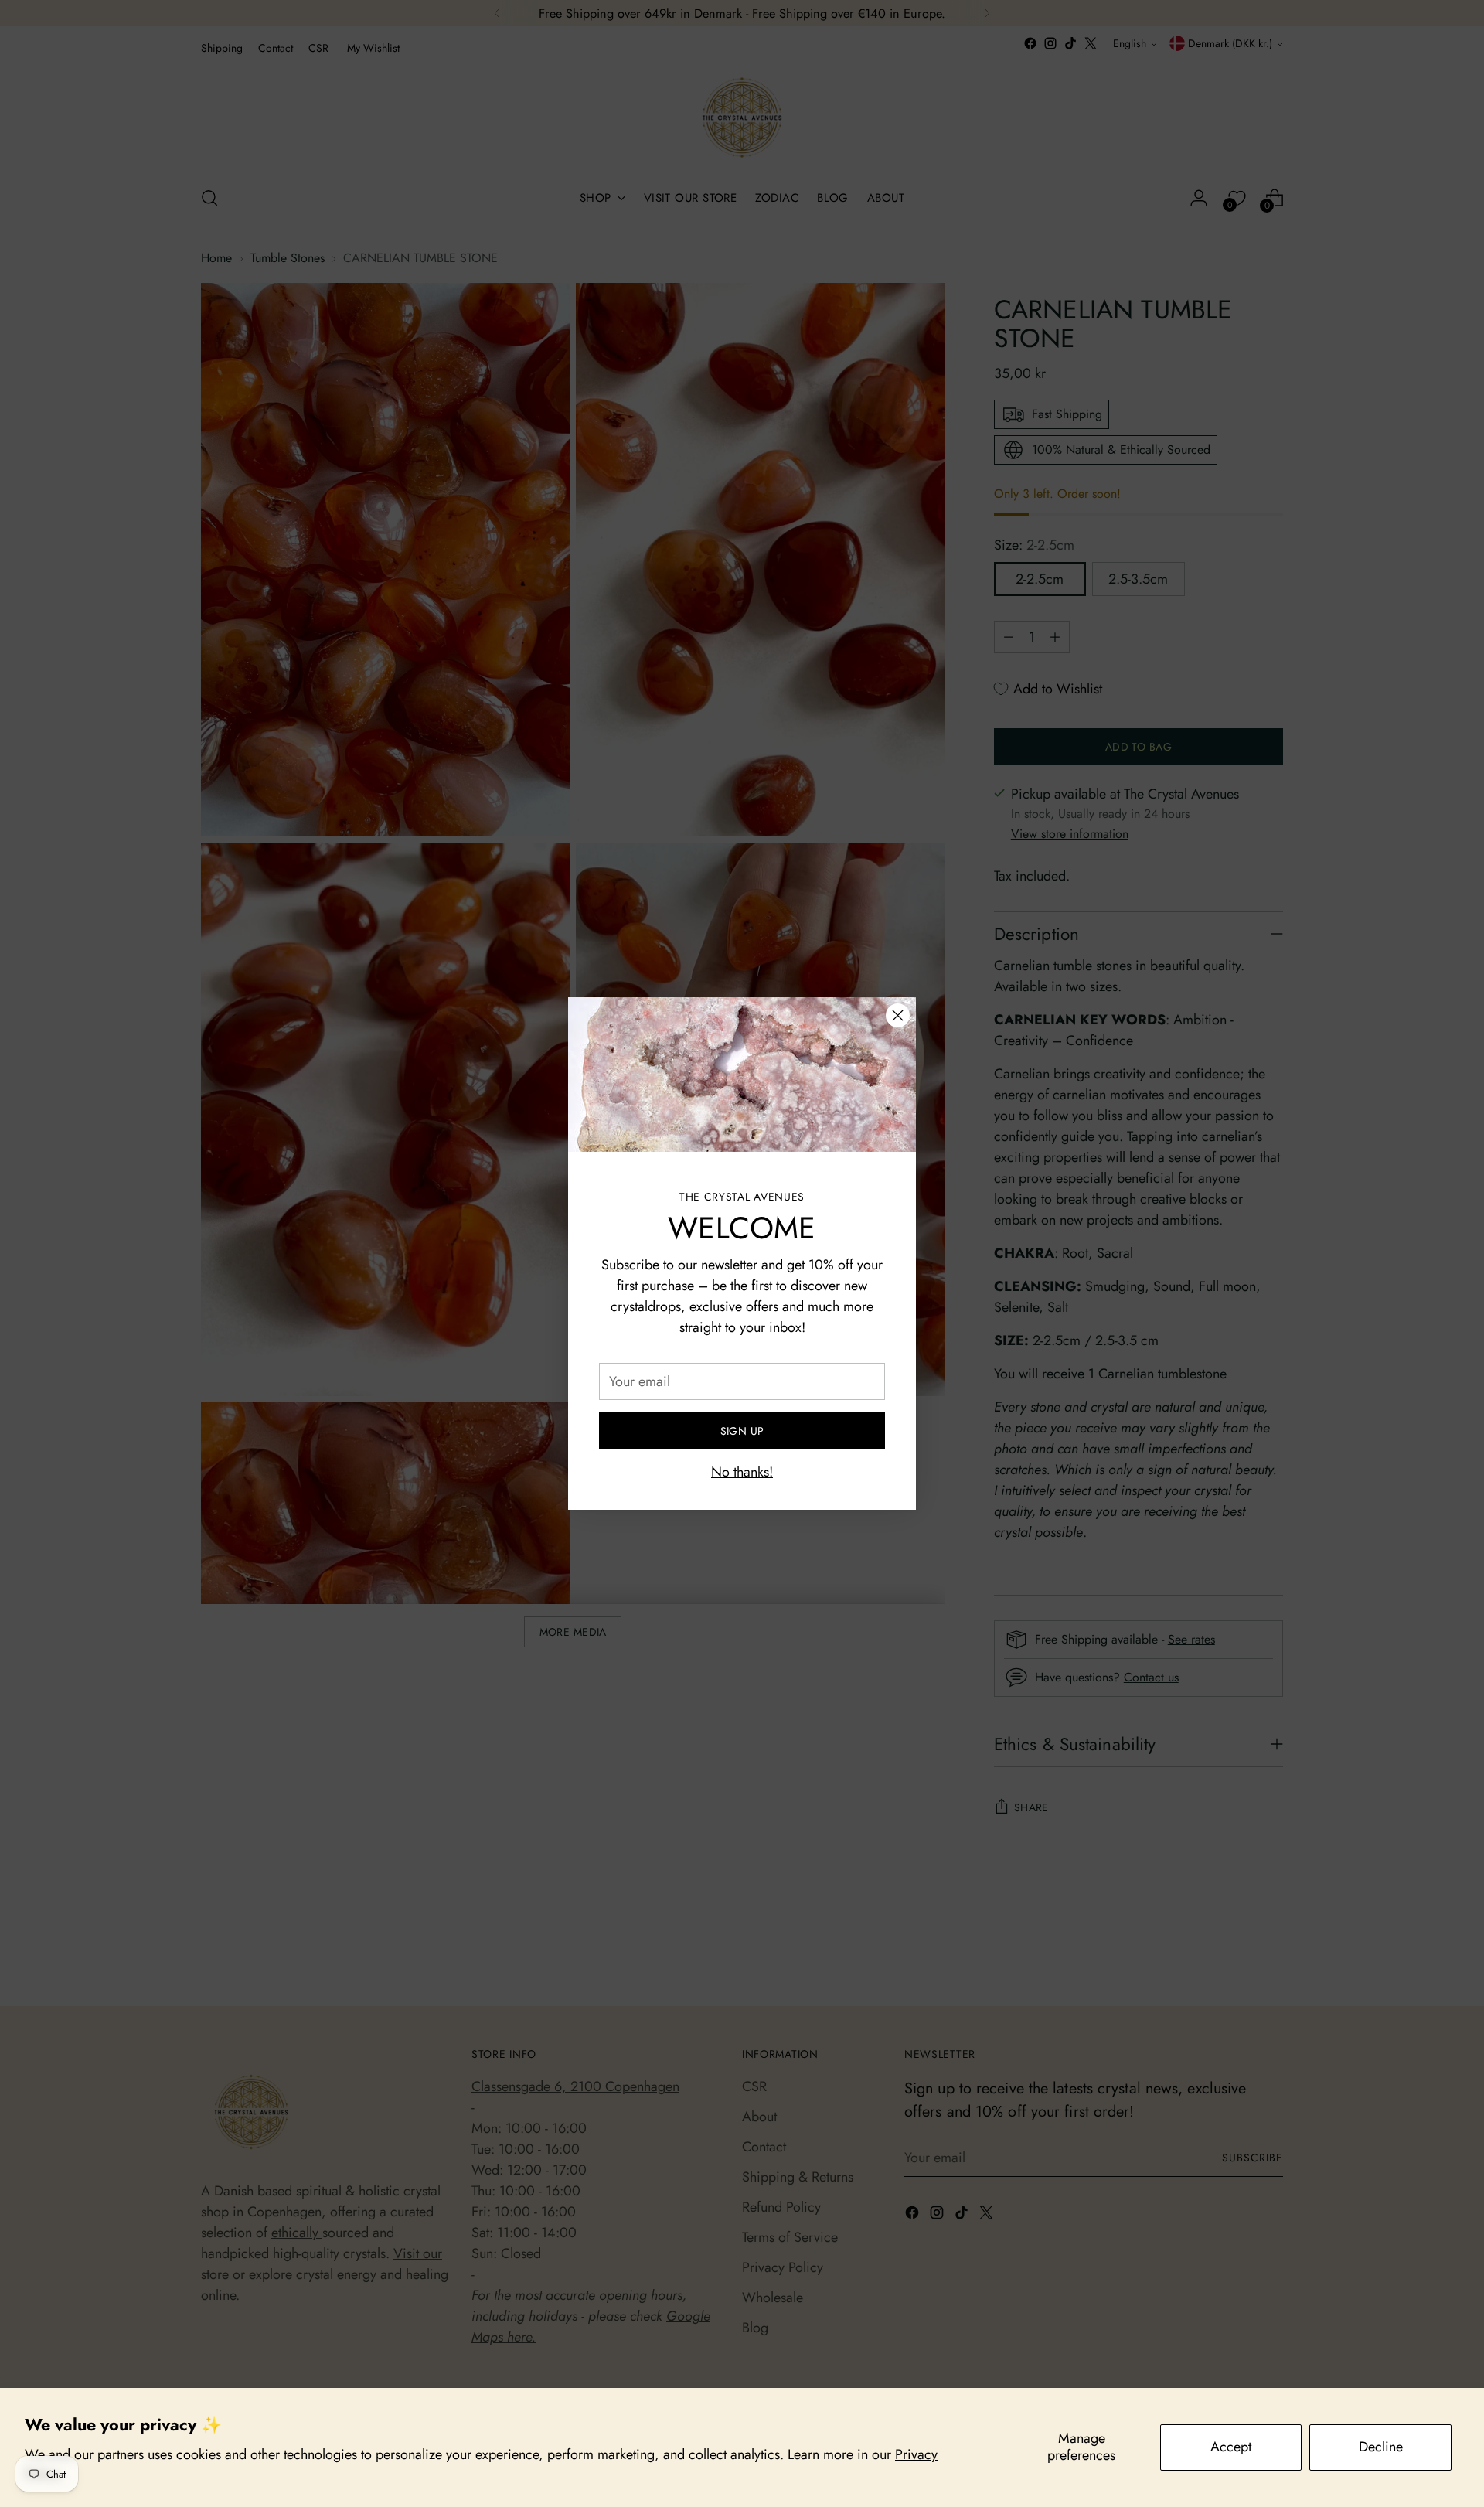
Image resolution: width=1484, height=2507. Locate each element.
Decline (1381, 2447)
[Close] (898, 1015)
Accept (1231, 2447)
